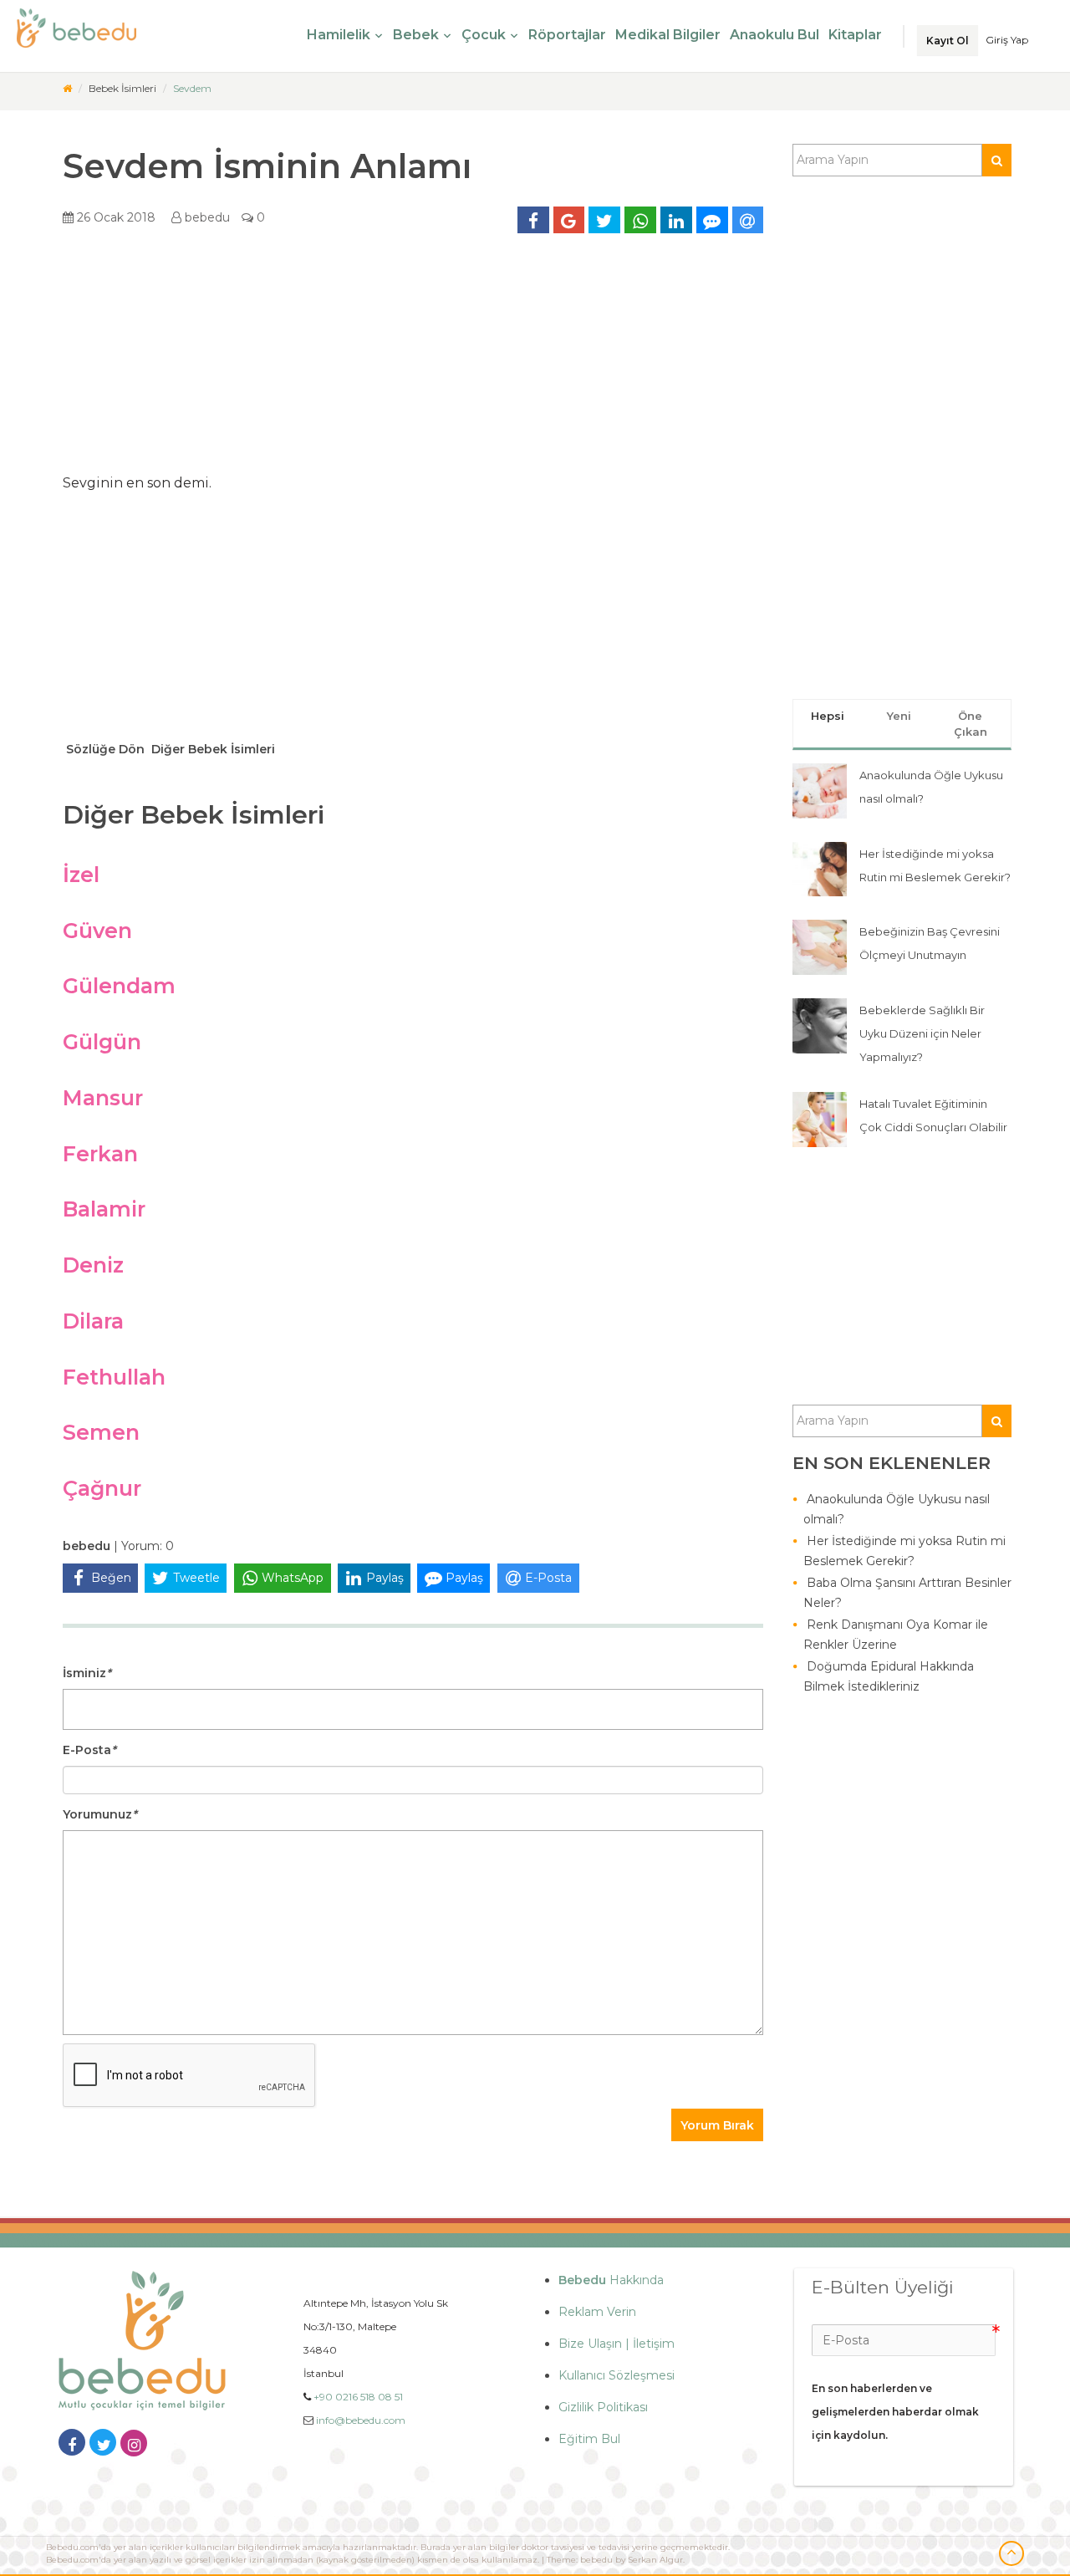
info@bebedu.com (361, 2420)
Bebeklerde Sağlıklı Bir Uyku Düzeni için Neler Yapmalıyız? (922, 1033)
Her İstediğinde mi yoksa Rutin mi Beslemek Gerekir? (904, 1551)
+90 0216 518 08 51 (358, 2397)
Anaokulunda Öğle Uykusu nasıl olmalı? (897, 1509)
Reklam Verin (597, 2312)
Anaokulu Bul (774, 35)
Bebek (416, 35)
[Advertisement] (413, 360)
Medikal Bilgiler (668, 35)
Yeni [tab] (899, 716)
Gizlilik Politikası (603, 2407)
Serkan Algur (655, 2560)
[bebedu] (67, 88)
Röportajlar (567, 35)
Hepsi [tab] (828, 716)
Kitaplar (855, 35)
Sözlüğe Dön (104, 749)
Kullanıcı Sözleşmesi (617, 2375)
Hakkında (611, 2280)
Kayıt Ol (948, 41)
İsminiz (87, 1673)
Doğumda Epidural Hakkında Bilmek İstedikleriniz (889, 1676)
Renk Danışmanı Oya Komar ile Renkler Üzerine (896, 1635)
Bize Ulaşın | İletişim (617, 2344)
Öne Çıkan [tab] (971, 724)
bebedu (206, 217)
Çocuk (484, 35)
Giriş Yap (1007, 40)
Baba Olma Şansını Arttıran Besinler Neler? (907, 1593)
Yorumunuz (100, 1814)
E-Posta (89, 1750)
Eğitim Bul (589, 2439)
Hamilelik (339, 35)
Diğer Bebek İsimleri (211, 749)
